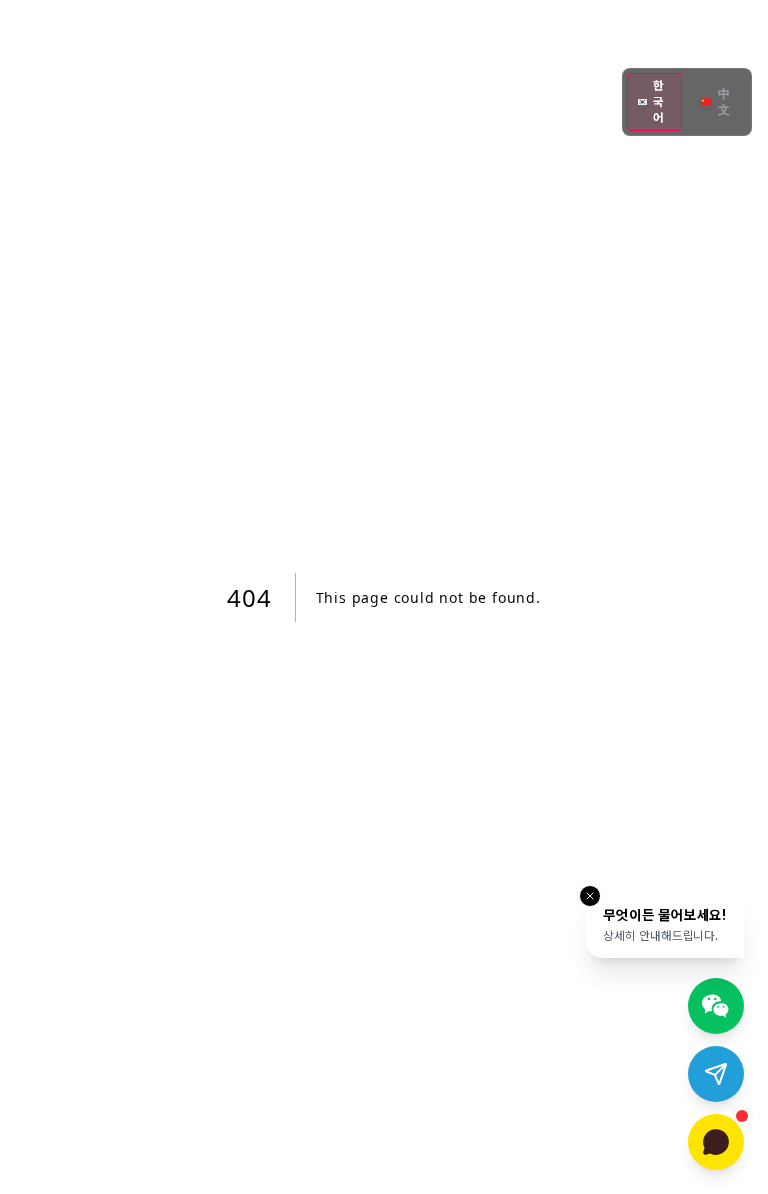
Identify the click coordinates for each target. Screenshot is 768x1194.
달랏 (456, 101)
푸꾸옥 (593, 101)
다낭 (249, 101)
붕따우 (525, 101)
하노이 (318, 101)
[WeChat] (716, 1006)
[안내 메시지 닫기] (590, 896)
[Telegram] (716, 1074)
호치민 (180, 101)
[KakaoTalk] (716, 1142)
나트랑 (387, 101)
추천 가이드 (131, 101)
